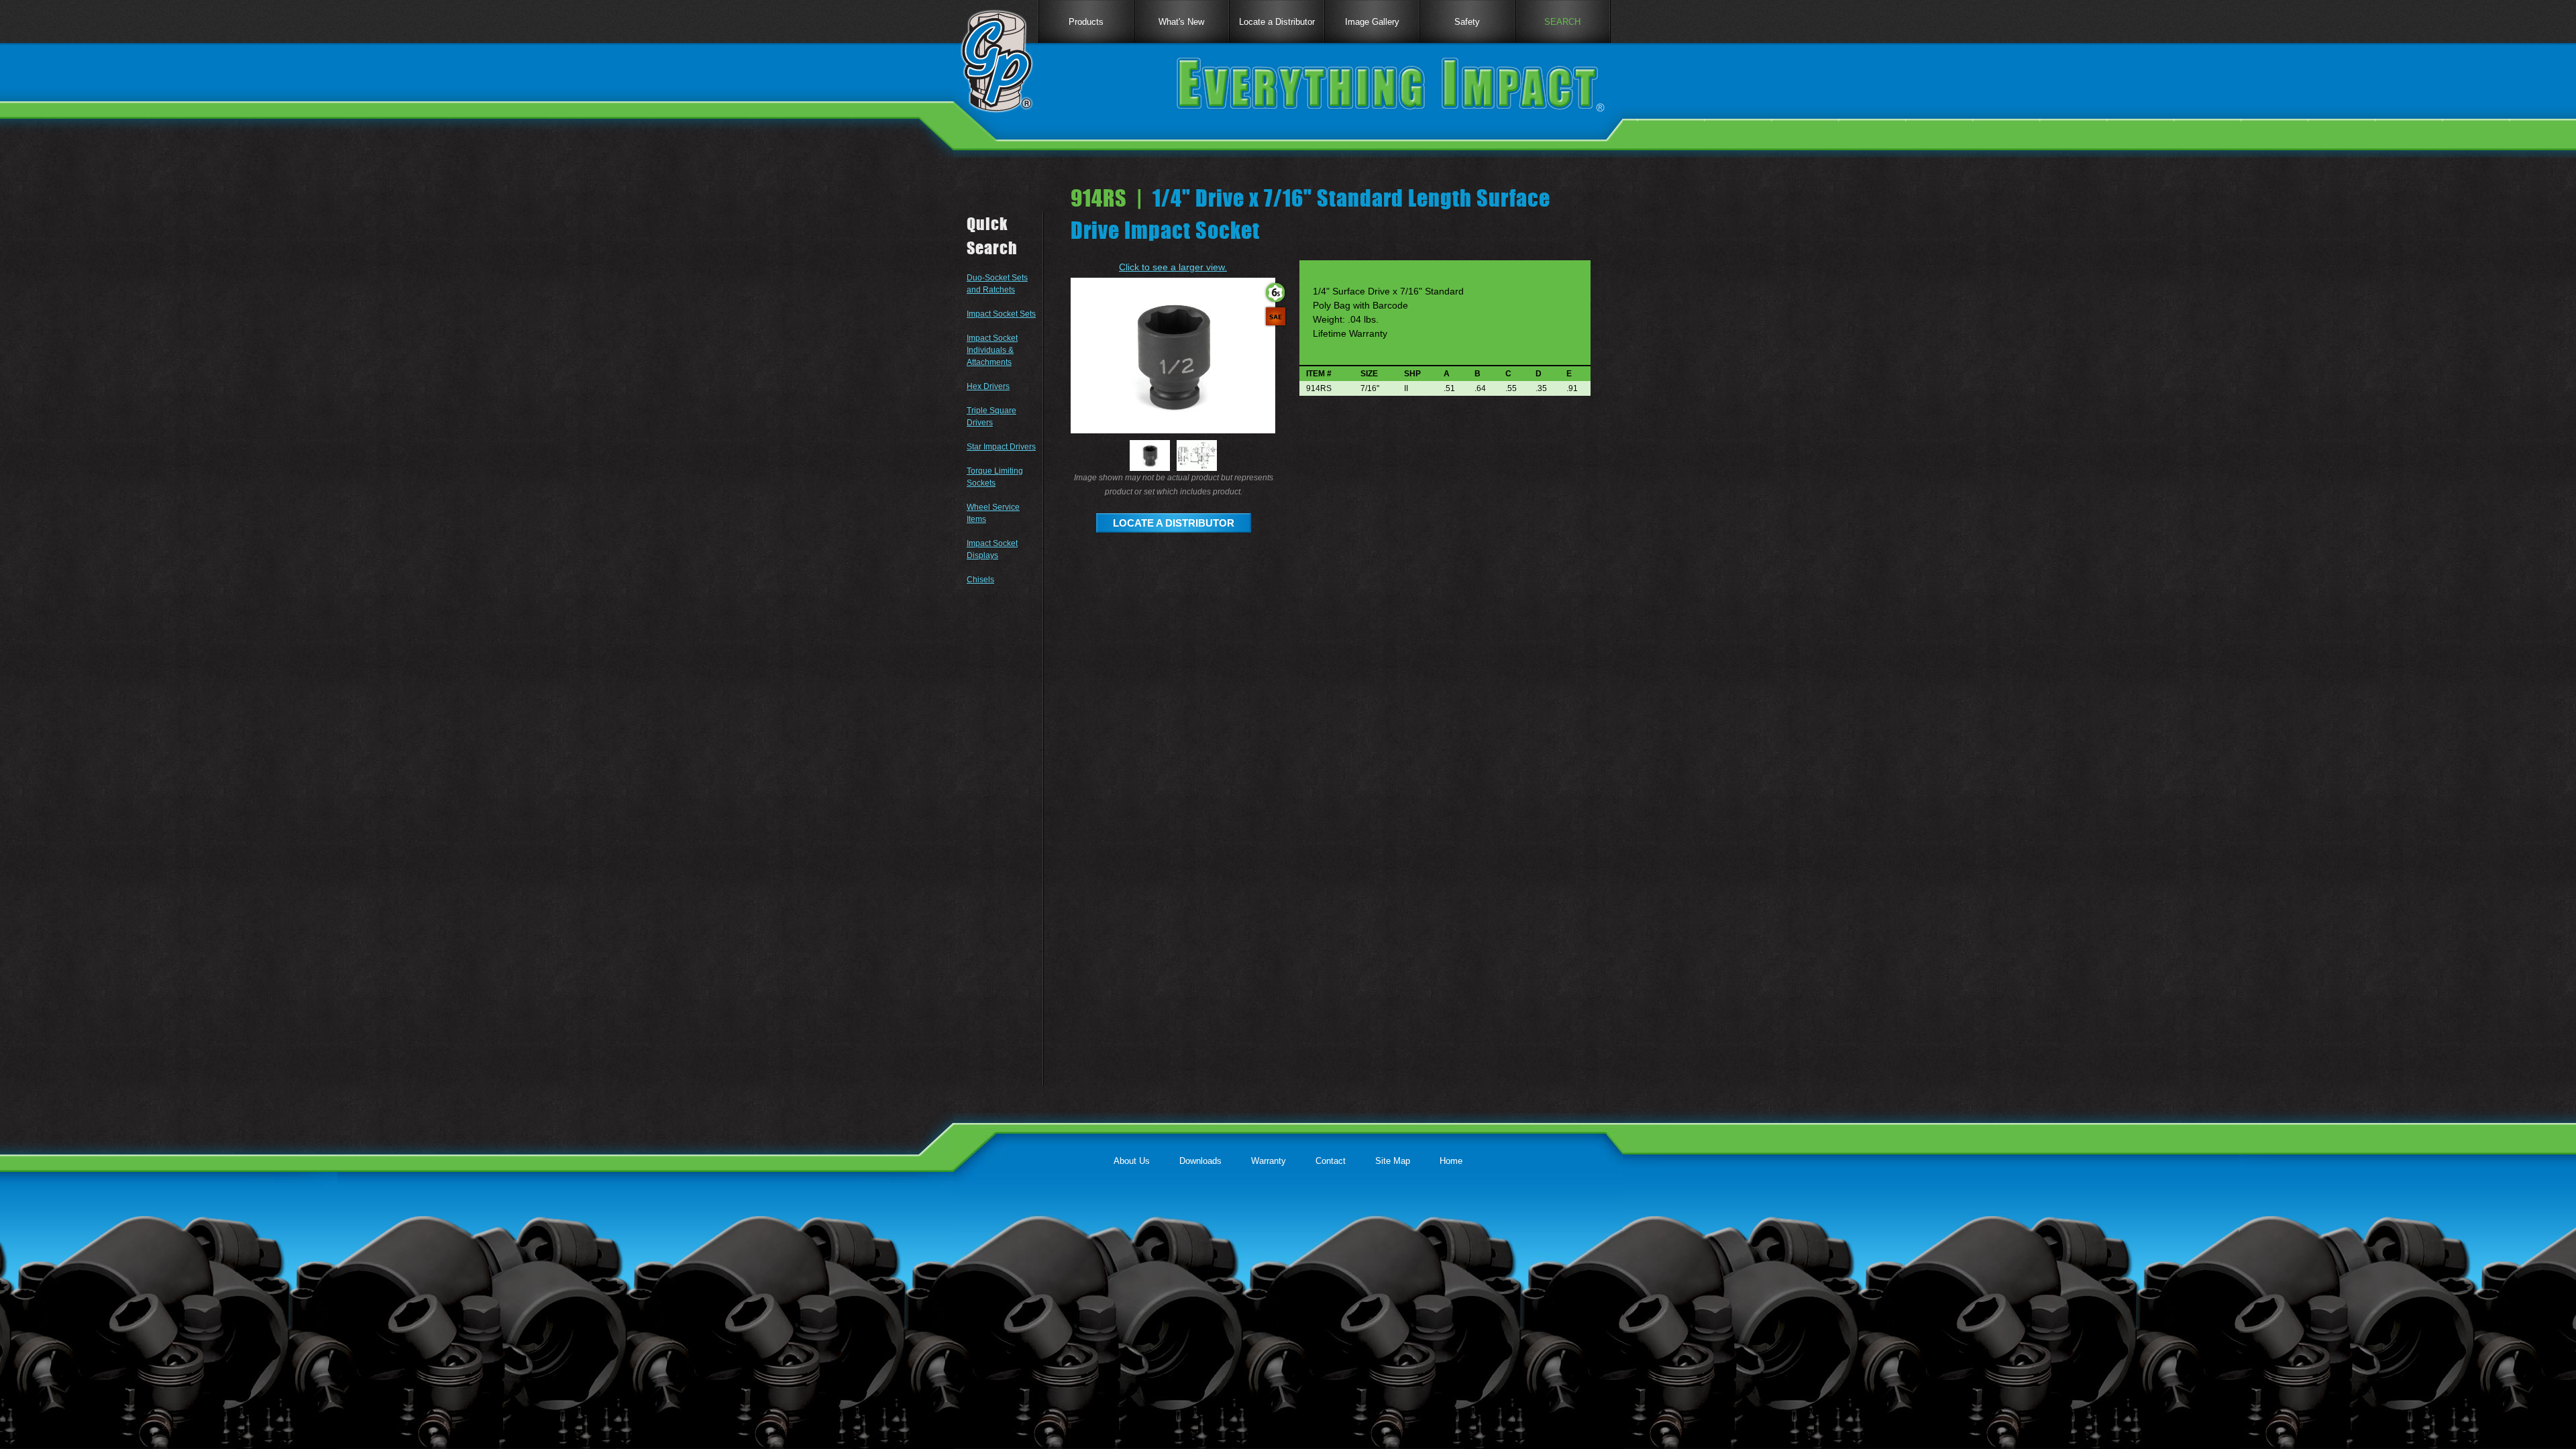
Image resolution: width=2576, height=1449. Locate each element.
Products (1086, 22)
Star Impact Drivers (1001, 447)
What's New (1181, 22)
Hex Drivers (988, 386)
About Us (1132, 1161)
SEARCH (1562, 22)
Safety (1467, 22)
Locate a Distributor (1277, 22)
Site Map (1393, 1161)
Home (1451, 1161)
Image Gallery (1372, 22)
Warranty (1269, 1161)
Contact (1331, 1161)
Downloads (1200, 1161)
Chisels (980, 580)
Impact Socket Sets (1001, 314)
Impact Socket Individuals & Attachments (992, 350)
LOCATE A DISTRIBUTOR (1174, 523)
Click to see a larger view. (1173, 267)
